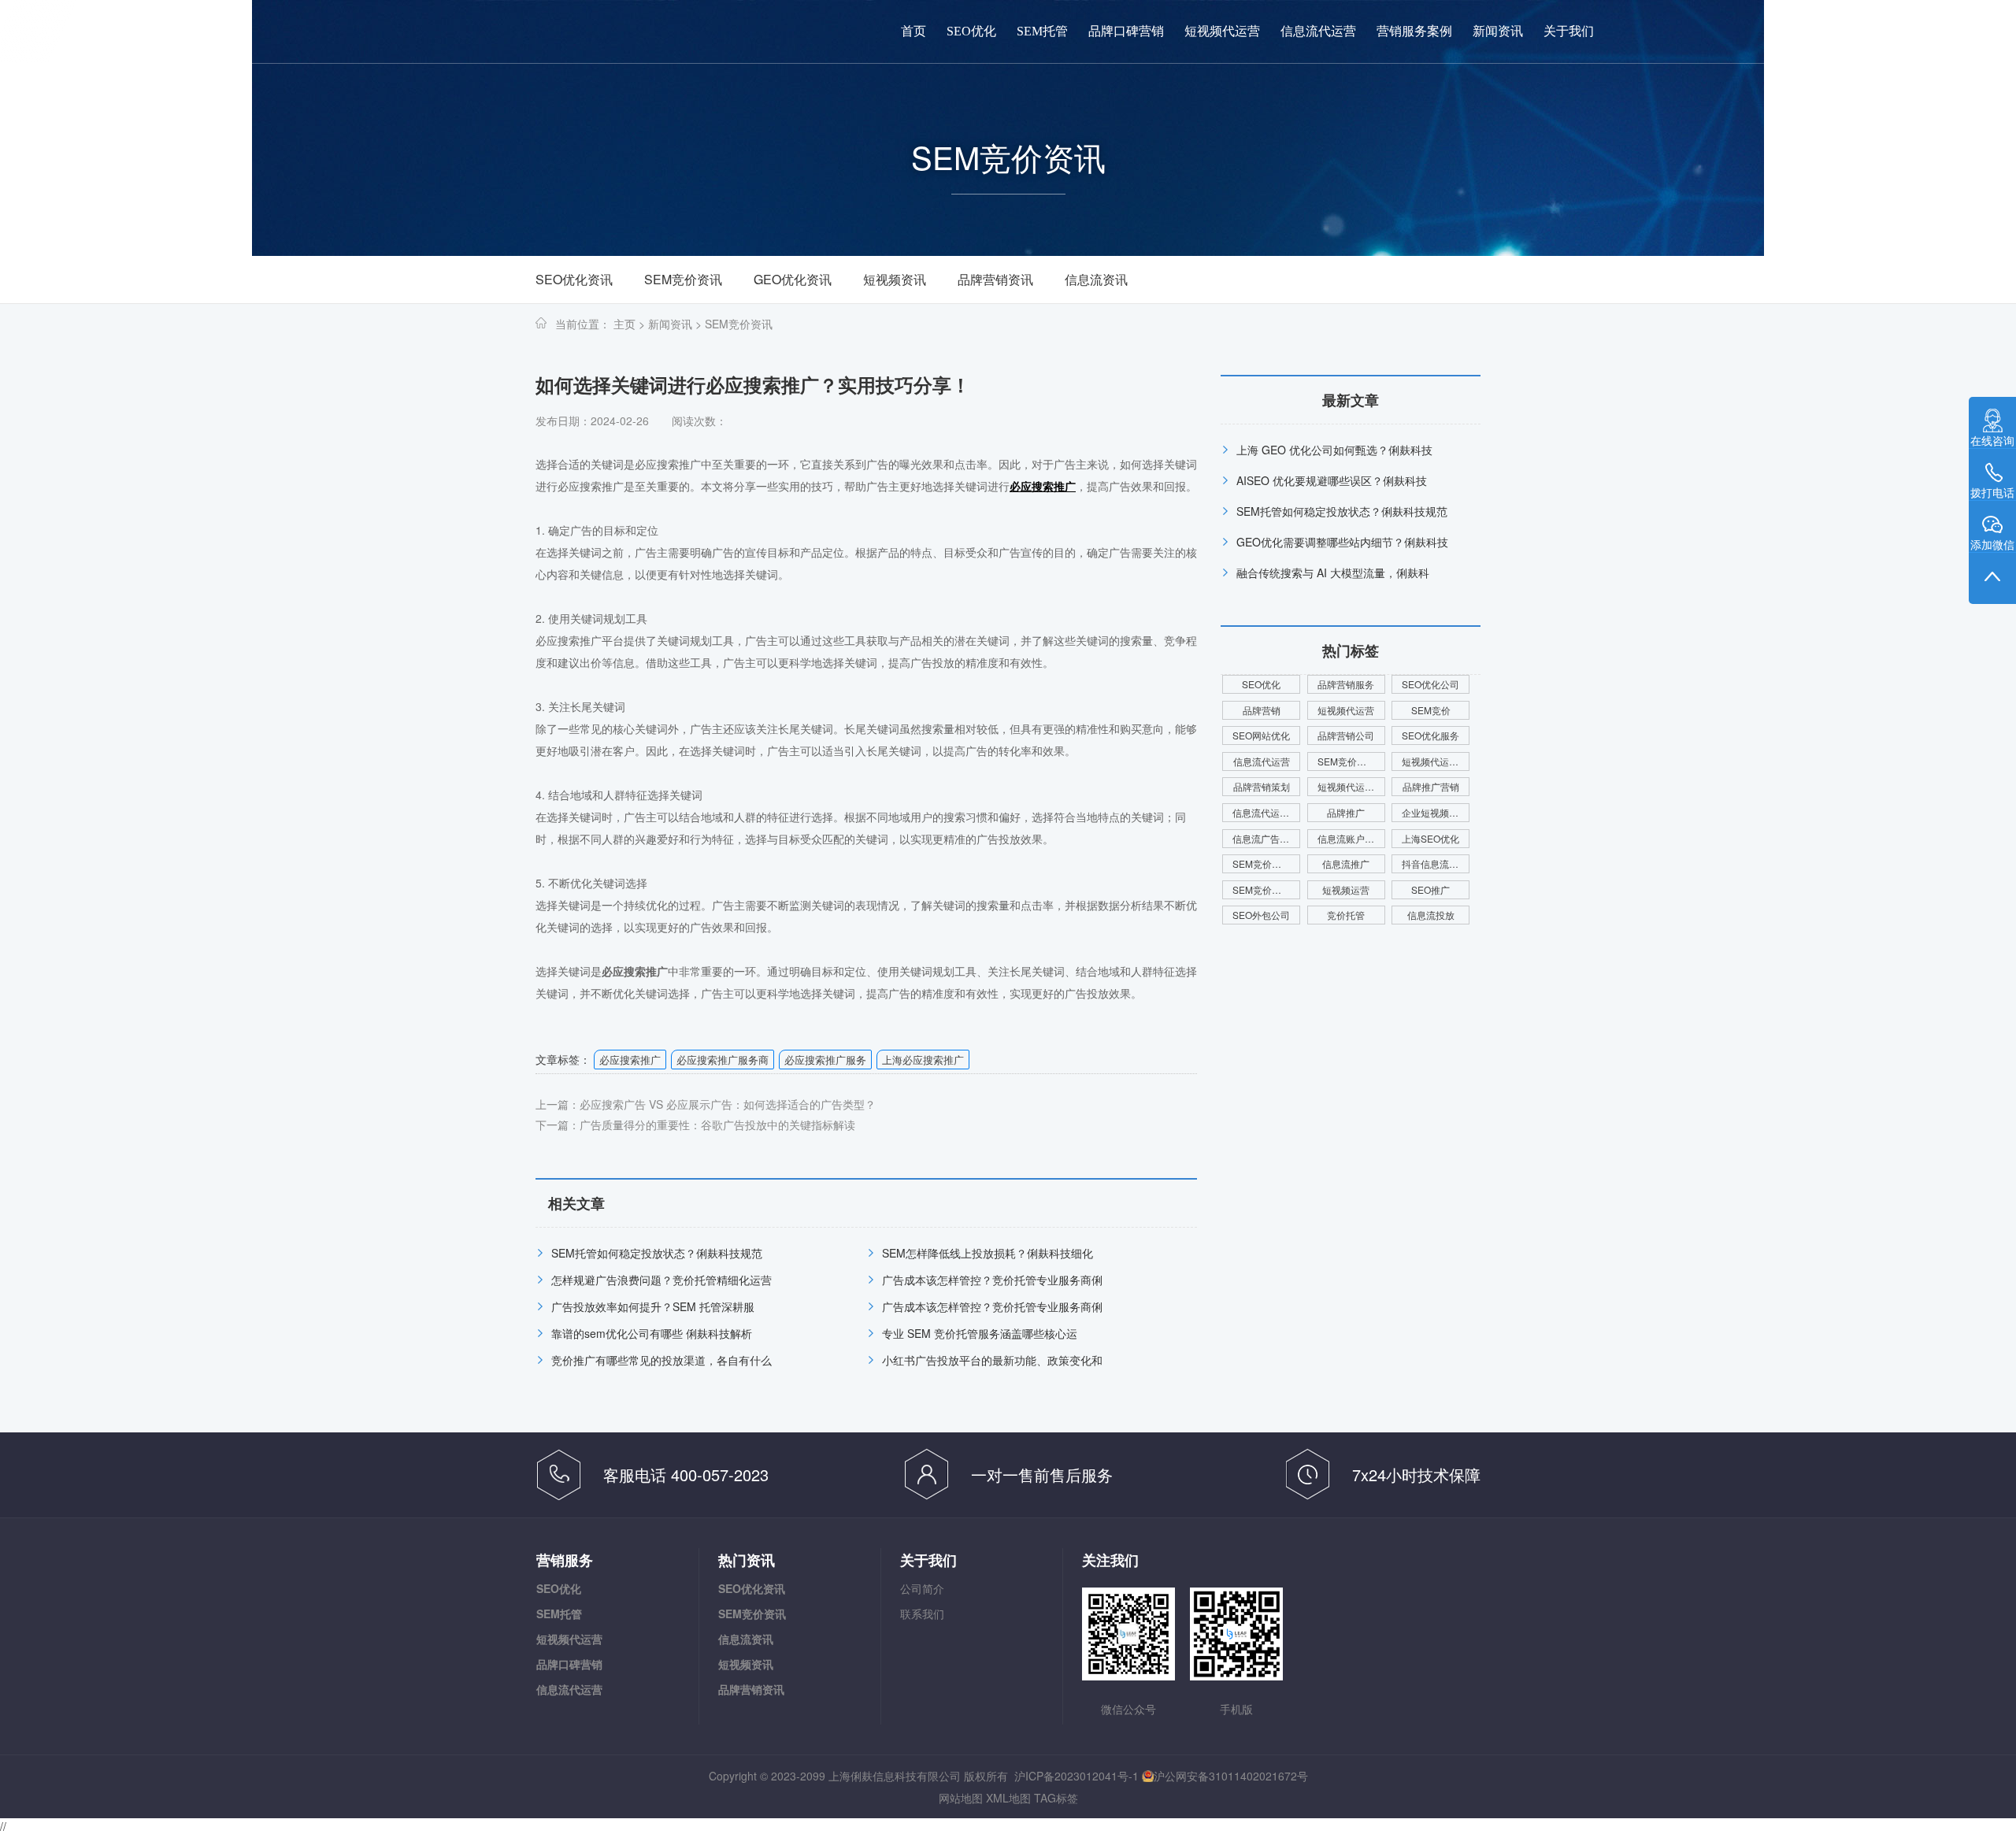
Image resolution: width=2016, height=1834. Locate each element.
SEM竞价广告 (1262, 889)
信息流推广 (1346, 863)
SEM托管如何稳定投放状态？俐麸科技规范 (657, 1253)
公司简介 (922, 1588)
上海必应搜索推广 (923, 1060)
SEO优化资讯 (574, 279)
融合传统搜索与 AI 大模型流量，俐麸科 (1333, 572)
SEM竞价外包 (1262, 863)
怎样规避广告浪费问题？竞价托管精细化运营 (661, 1280)
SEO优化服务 (1430, 735)
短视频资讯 (895, 279)
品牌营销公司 (1346, 735)
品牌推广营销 (1431, 786)
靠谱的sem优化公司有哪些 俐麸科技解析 (652, 1333)
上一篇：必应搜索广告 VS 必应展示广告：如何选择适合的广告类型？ (706, 1104)
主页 (624, 324)
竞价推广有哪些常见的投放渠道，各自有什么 (661, 1360)
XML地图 (1008, 1798)
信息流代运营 (1318, 31)
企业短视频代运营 (1436, 812)
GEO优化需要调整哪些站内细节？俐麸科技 (1342, 542)
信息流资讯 (1096, 279)
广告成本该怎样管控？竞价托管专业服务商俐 (992, 1280)
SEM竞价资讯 (683, 279)
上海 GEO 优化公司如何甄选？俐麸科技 (1334, 450)
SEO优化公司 (1430, 684)
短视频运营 (1346, 889)
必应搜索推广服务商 (723, 1060)
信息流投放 (1431, 915)
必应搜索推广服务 (825, 1060)
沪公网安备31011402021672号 (1231, 1776)
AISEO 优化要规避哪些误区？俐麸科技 (1332, 480)
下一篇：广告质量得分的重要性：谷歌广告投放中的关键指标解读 (695, 1124)
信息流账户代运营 (1351, 838)
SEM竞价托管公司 (1351, 761)
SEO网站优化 (1261, 735)
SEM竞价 (1431, 710)
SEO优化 (971, 31)
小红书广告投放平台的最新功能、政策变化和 (992, 1360)
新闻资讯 (1498, 31)
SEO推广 (1430, 889)
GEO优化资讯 (793, 279)
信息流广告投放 (1266, 838)
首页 (913, 31)
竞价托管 (1346, 915)
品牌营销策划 (1262, 786)
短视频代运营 (1222, 31)
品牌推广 (1346, 812)
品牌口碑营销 (1126, 31)
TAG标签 (1056, 1798)
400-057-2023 (1858, 31)
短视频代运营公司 (1436, 761)
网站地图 (961, 1798)
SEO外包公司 (1261, 915)
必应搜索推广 (630, 1060)
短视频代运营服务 (1351, 786)
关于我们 (1569, 31)
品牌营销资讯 (995, 279)
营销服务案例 (1414, 31)
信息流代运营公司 (1266, 812)
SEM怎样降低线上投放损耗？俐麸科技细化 (988, 1253)
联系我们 (922, 1614)
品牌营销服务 (1346, 684)
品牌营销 (1262, 710)
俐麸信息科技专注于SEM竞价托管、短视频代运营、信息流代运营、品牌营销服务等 (170, 39)
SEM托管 (1042, 31)
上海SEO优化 (1430, 838)
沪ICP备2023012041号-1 (1077, 1776)
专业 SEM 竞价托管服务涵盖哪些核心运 (980, 1333)
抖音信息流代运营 (1436, 863)
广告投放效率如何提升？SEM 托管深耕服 (653, 1306)
